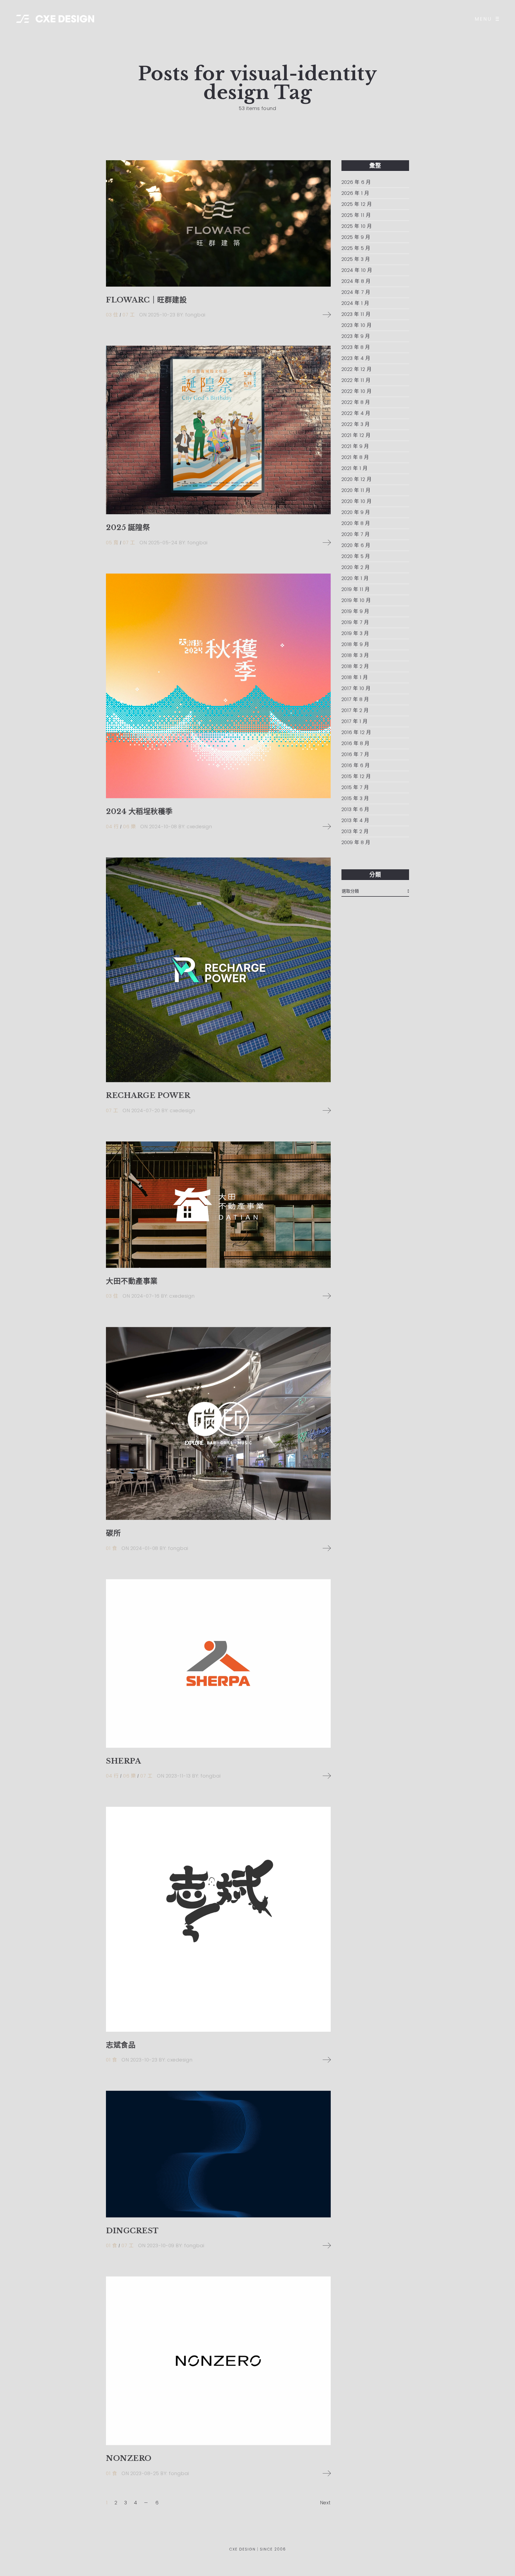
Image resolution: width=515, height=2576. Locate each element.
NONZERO (129, 2458)
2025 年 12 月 (357, 204)
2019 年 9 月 (355, 611)
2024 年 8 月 (356, 281)
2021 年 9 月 (355, 446)
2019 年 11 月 (356, 589)
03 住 (112, 315)
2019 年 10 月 (356, 600)
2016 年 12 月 (356, 732)
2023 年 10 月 (357, 325)
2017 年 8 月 (355, 699)
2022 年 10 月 (357, 391)
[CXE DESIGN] (55, 19)
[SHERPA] (218, 1663)
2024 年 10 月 (357, 270)
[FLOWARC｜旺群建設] (218, 223)
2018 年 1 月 (355, 677)
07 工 (129, 315)
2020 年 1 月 (355, 578)
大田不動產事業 (132, 1281)
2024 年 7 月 (356, 292)
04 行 (112, 827)
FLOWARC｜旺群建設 (146, 300)
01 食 (111, 1548)
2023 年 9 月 (356, 336)
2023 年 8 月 (356, 347)
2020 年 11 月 (356, 490)
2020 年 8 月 (356, 523)
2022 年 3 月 (356, 424)
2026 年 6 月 (356, 182)
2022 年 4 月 (356, 413)
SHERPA (123, 1761)
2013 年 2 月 (355, 831)
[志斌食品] (218, 1919)
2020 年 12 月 (357, 479)
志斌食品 (121, 2045)
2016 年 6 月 (356, 765)
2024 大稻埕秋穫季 (139, 811)
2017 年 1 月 (355, 721)
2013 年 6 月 (355, 809)
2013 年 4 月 (355, 820)
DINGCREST (132, 2231)
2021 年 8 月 (355, 457)
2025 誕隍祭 (128, 528)
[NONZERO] (218, 2361)
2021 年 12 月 (356, 435)
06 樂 (129, 827)
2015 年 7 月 (355, 787)
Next (325, 2503)
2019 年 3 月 (355, 633)
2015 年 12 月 (356, 776)
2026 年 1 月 (355, 193)
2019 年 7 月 (355, 622)
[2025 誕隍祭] (218, 430)
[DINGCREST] (218, 2154)
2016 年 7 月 (355, 754)
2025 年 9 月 (356, 237)
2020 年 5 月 (356, 556)
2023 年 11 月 (356, 314)
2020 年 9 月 (356, 512)
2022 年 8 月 (356, 402)
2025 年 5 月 (356, 248)
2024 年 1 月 (355, 303)
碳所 (113, 1533)
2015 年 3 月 (355, 798)
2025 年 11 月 (356, 215)
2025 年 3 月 (356, 259)
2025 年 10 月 (357, 226)
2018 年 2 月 (355, 666)
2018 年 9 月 (355, 644)
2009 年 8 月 (356, 842)
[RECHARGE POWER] (218, 970)
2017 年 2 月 (355, 710)
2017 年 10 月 (356, 688)
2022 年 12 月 (357, 369)
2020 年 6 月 (356, 545)
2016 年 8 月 (356, 743)
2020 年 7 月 (356, 534)
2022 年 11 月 (356, 380)
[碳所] (218, 1423)
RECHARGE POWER (148, 1095)
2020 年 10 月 (357, 501)
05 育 (112, 543)
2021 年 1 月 (355, 468)
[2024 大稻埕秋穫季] (218, 686)
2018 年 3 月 (355, 655)
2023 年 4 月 (356, 358)
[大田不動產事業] (218, 1205)
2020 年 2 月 (356, 567)
